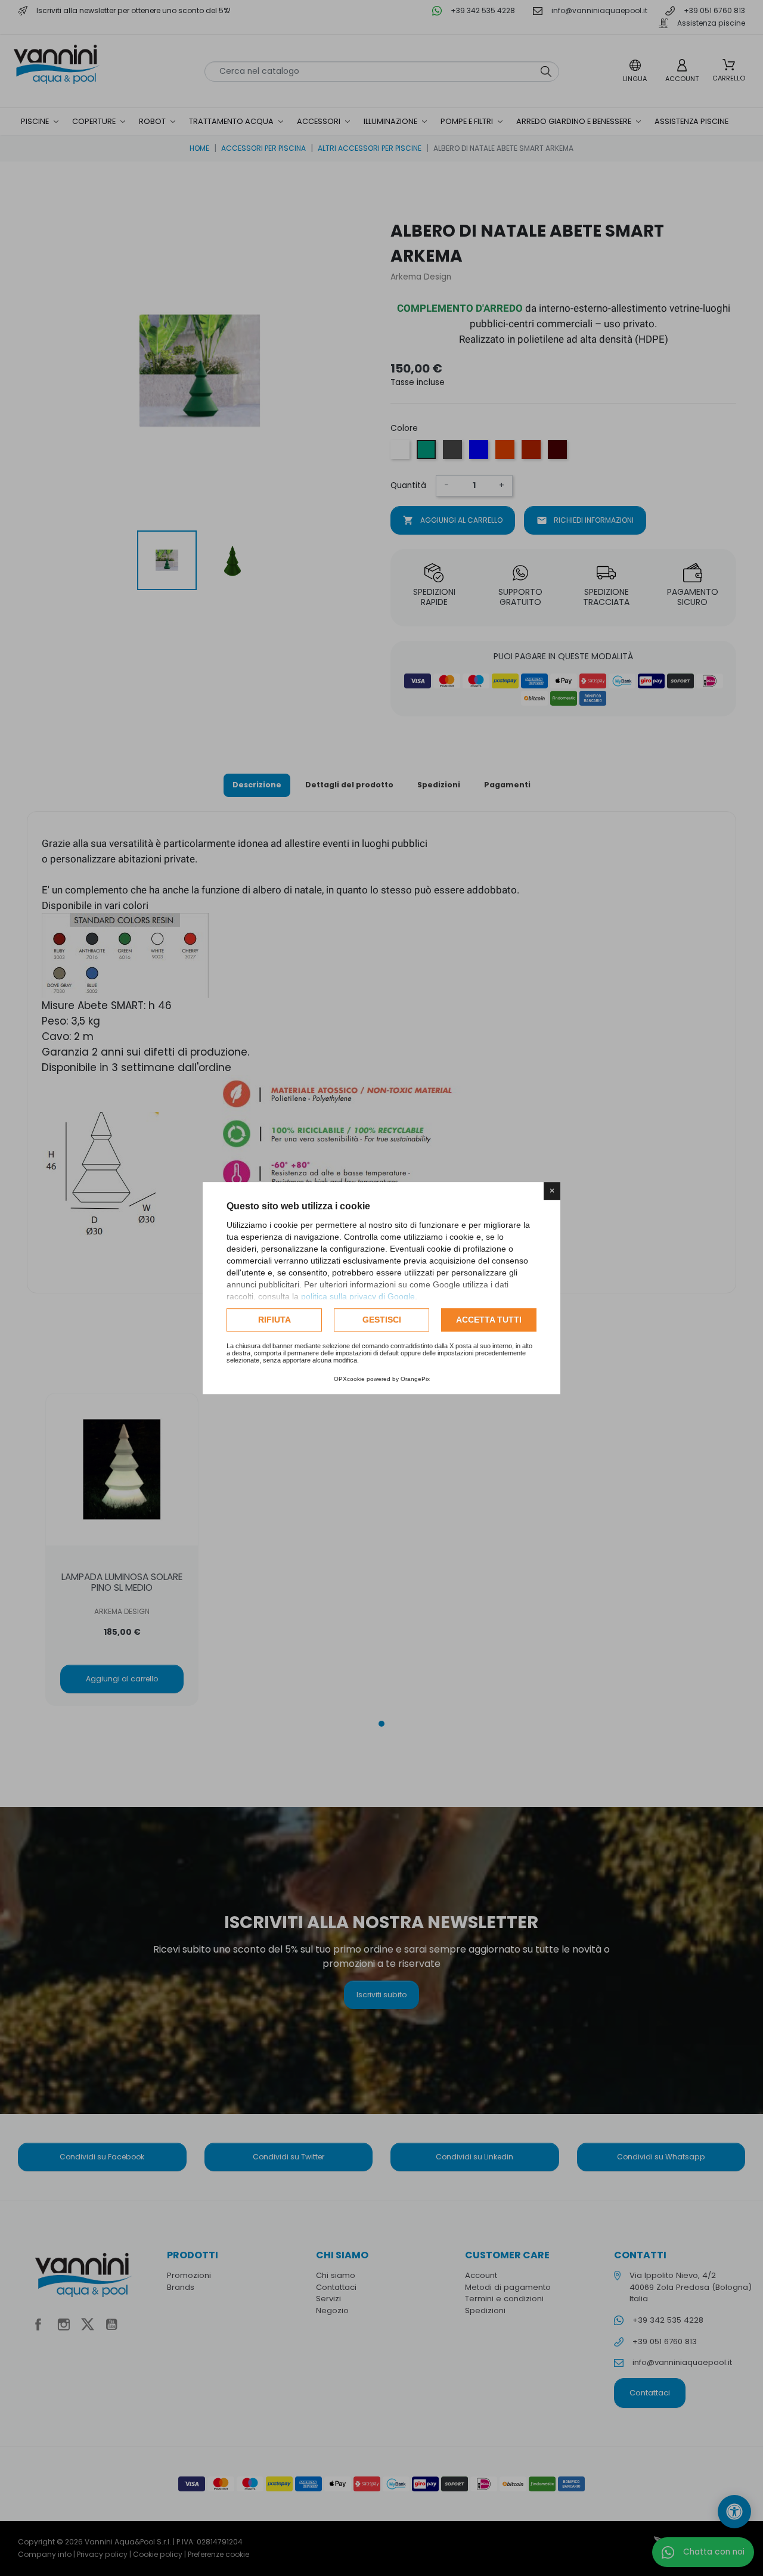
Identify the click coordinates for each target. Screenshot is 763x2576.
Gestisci (382, 1320)
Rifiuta (275, 1320)
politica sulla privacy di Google (358, 1296)
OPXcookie (349, 1379)
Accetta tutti (489, 1320)
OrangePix (415, 1379)
